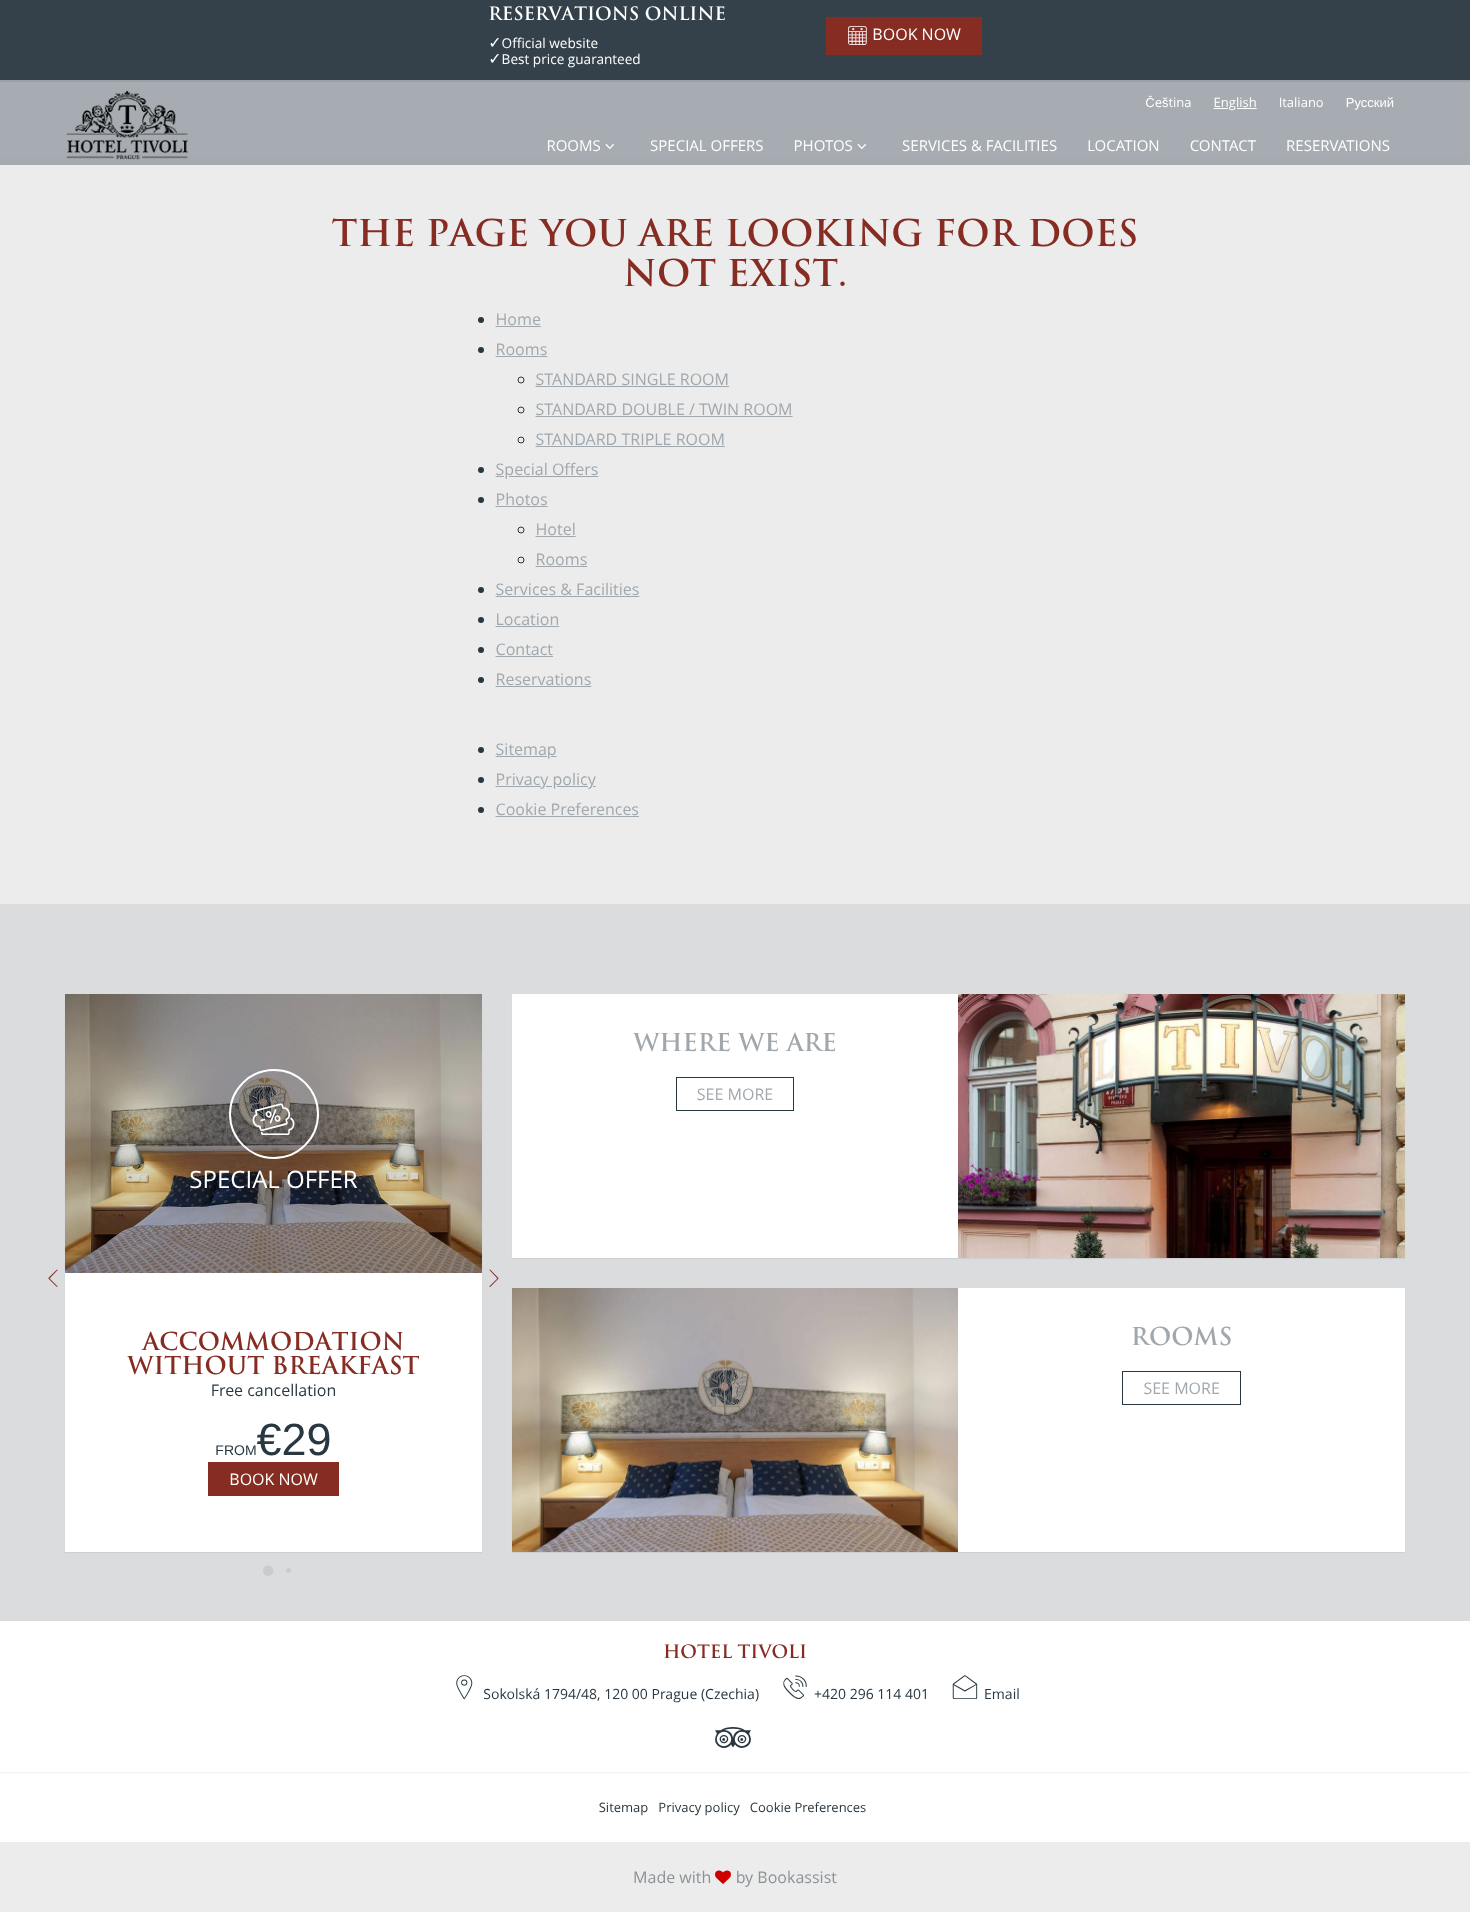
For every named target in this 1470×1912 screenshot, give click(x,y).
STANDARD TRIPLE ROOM (630, 439)
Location (1123, 146)
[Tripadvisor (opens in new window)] (735, 1737)
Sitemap (526, 749)
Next (494, 1278)
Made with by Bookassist (735, 1877)
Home (518, 319)
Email (1002, 1694)
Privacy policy (546, 779)
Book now (273, 1479)
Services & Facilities (979, 146)
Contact (1223, 146)
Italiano (1301, 102)
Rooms (573, 146)
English (1235, 102)
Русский (1370, 102)
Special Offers (706, 146)
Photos (823, 146)
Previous (52, 1278)
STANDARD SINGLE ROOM (632, 379)
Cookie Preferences (567, 809)
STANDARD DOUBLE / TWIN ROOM (664, 409)
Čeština (1168, 102)
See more (735, 1094)
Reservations (1338, 146)
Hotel (556, 529)
